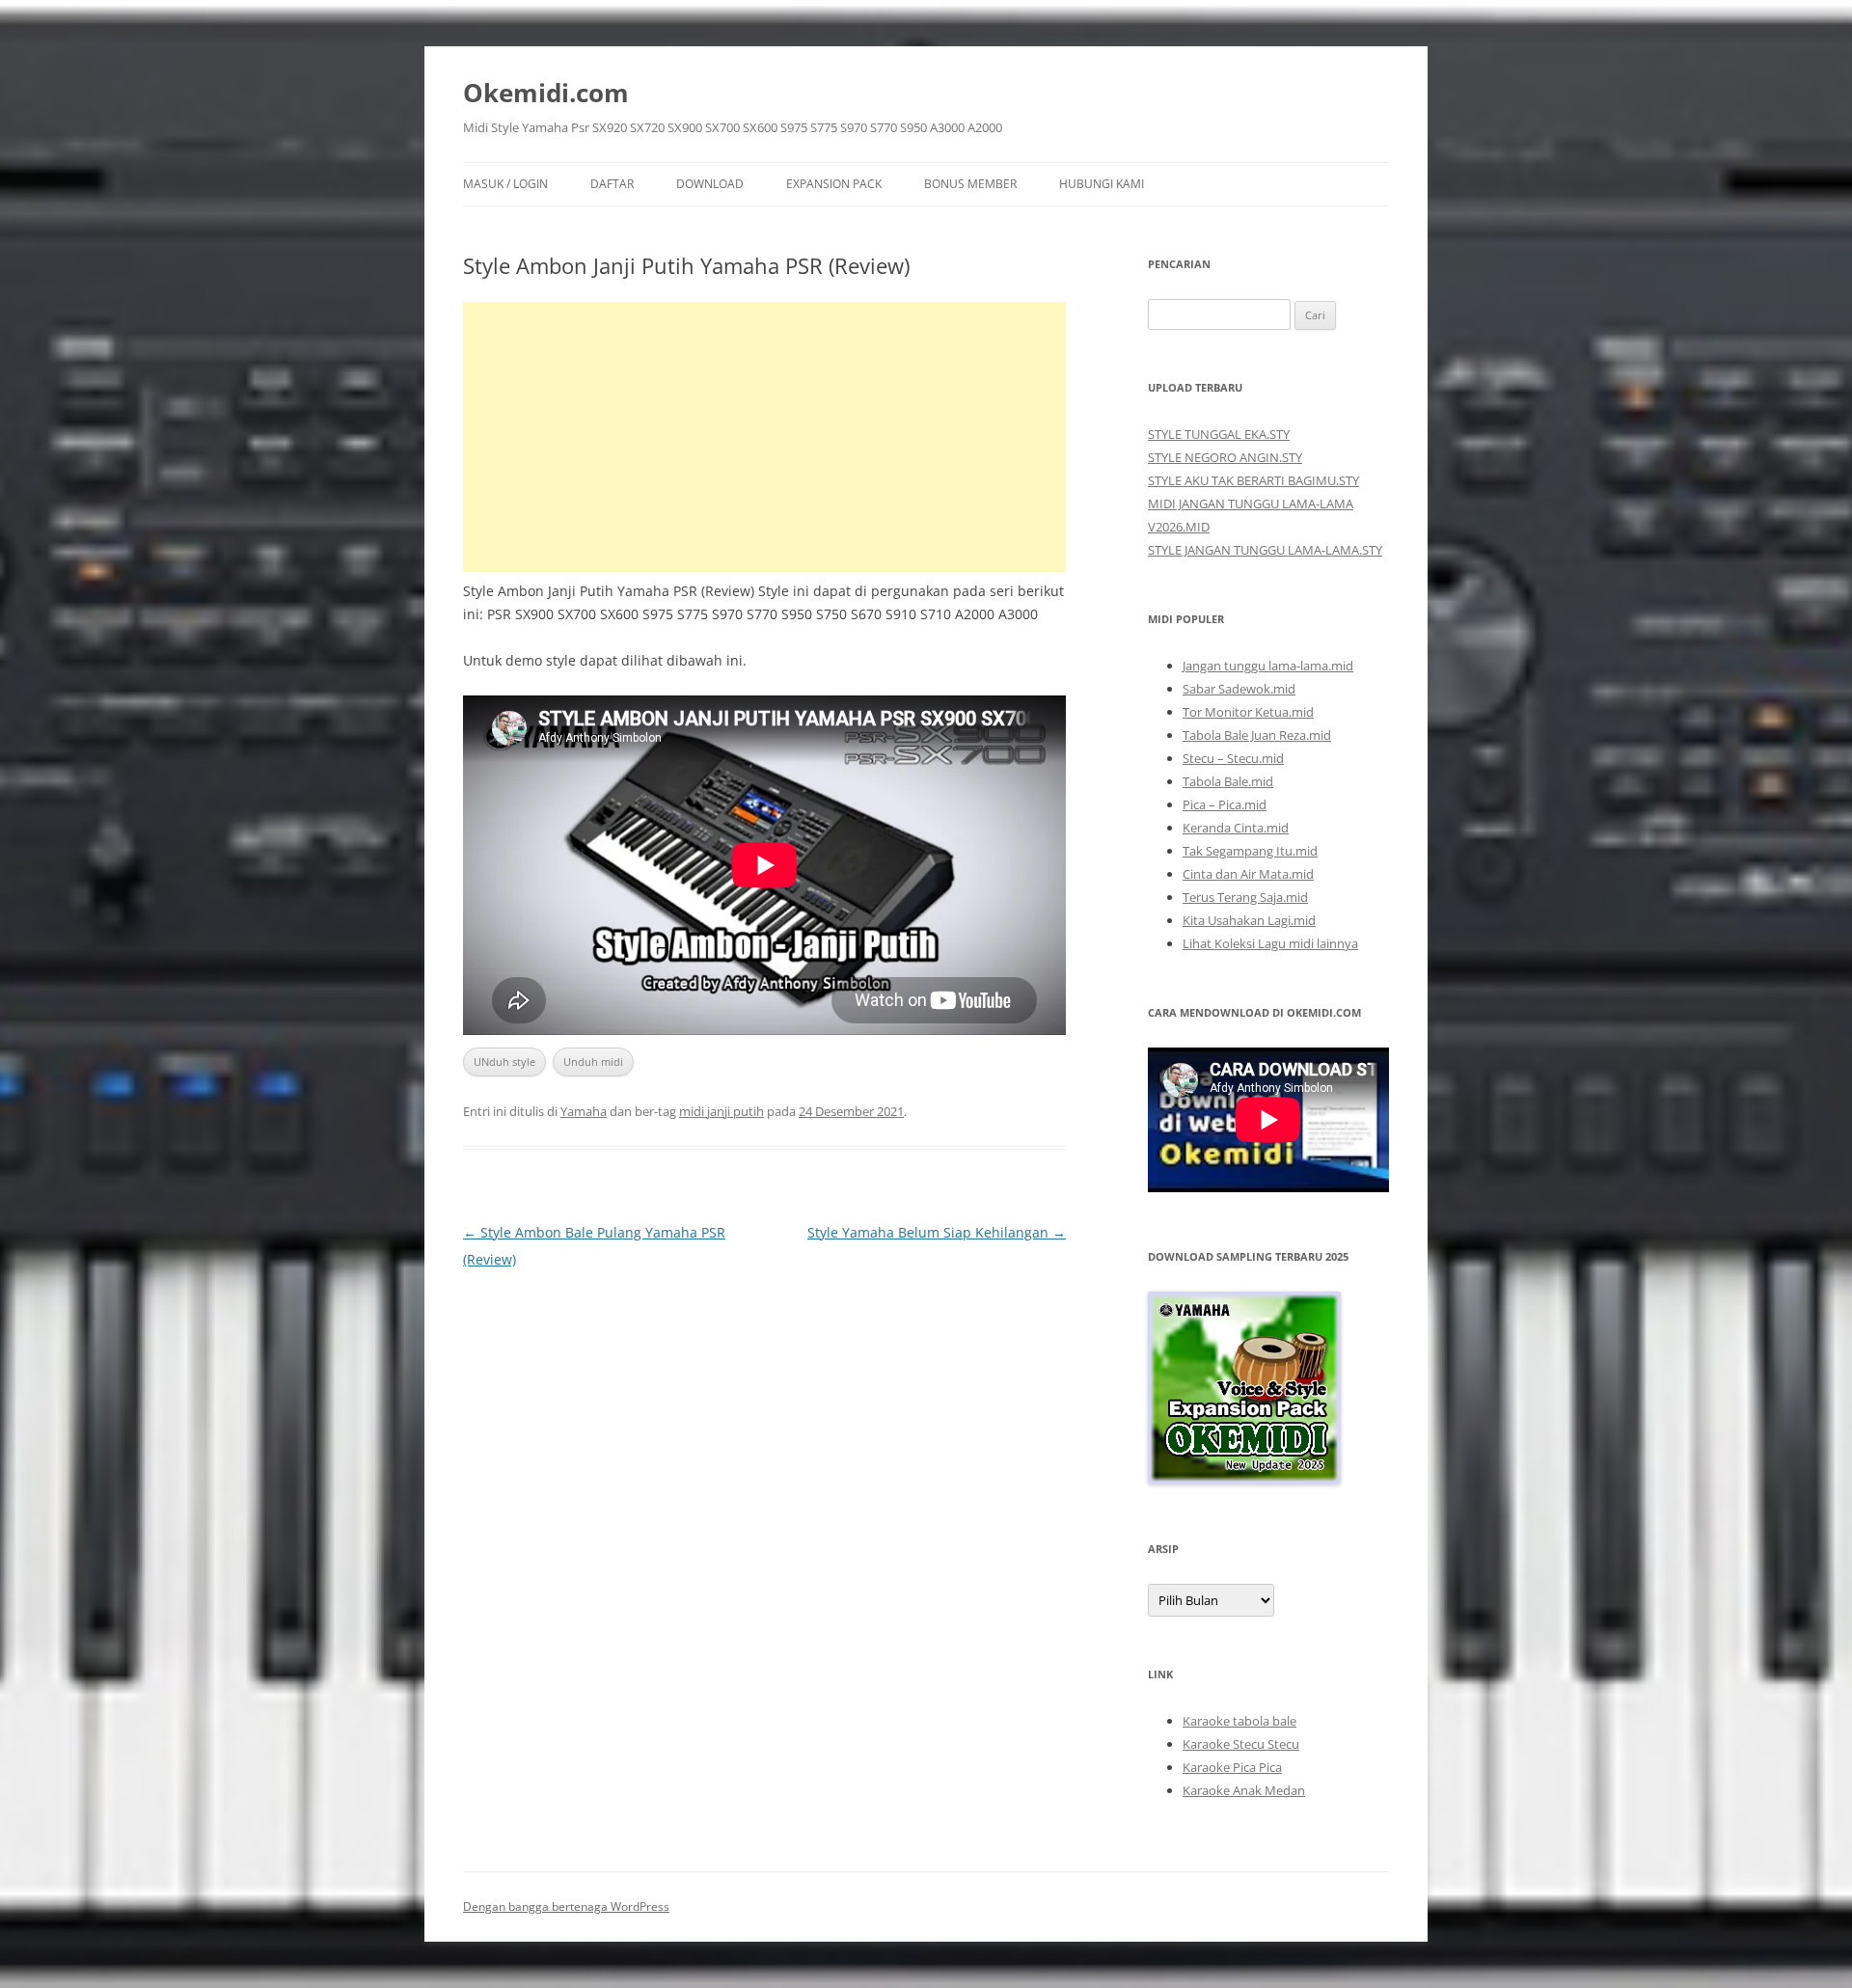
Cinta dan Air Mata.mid (1248, 874)
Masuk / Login (505, 184)
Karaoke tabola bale (1239, 1721)
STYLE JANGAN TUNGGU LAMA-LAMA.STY (1265, 550)
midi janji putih (722, 1111)
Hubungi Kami (1102, 184)
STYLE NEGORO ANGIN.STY (1225, 457)
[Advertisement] (764, 437)
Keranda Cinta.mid (1236, 828)
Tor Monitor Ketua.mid (1248, 712)
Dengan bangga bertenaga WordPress (566, 1906)
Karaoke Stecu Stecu (1241, 1744)
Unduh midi (593, 1062)
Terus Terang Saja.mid (1245, 897)
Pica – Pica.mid (1225, 804)
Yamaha (584, 1111)
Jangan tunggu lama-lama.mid (1268, 666)
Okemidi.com (546, 93)
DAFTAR (612, 184)
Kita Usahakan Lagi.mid (1249, 920)
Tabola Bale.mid (1228, 781)
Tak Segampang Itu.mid (1250, 851)
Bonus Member (970, 184)
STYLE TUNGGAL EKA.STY (1219, 434)
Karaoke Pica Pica (1232, 1767)
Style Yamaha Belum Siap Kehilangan (937, 1232)
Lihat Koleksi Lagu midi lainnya (1270, 943)
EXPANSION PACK (834, 184)
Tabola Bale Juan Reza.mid (1257, 735)
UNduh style (504, 1062)
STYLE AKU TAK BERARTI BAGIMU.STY (1253, 480)
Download (710, 184)
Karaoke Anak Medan (1244, 1790)
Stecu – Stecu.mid (1233, 758)
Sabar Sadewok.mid (1239, 689)
